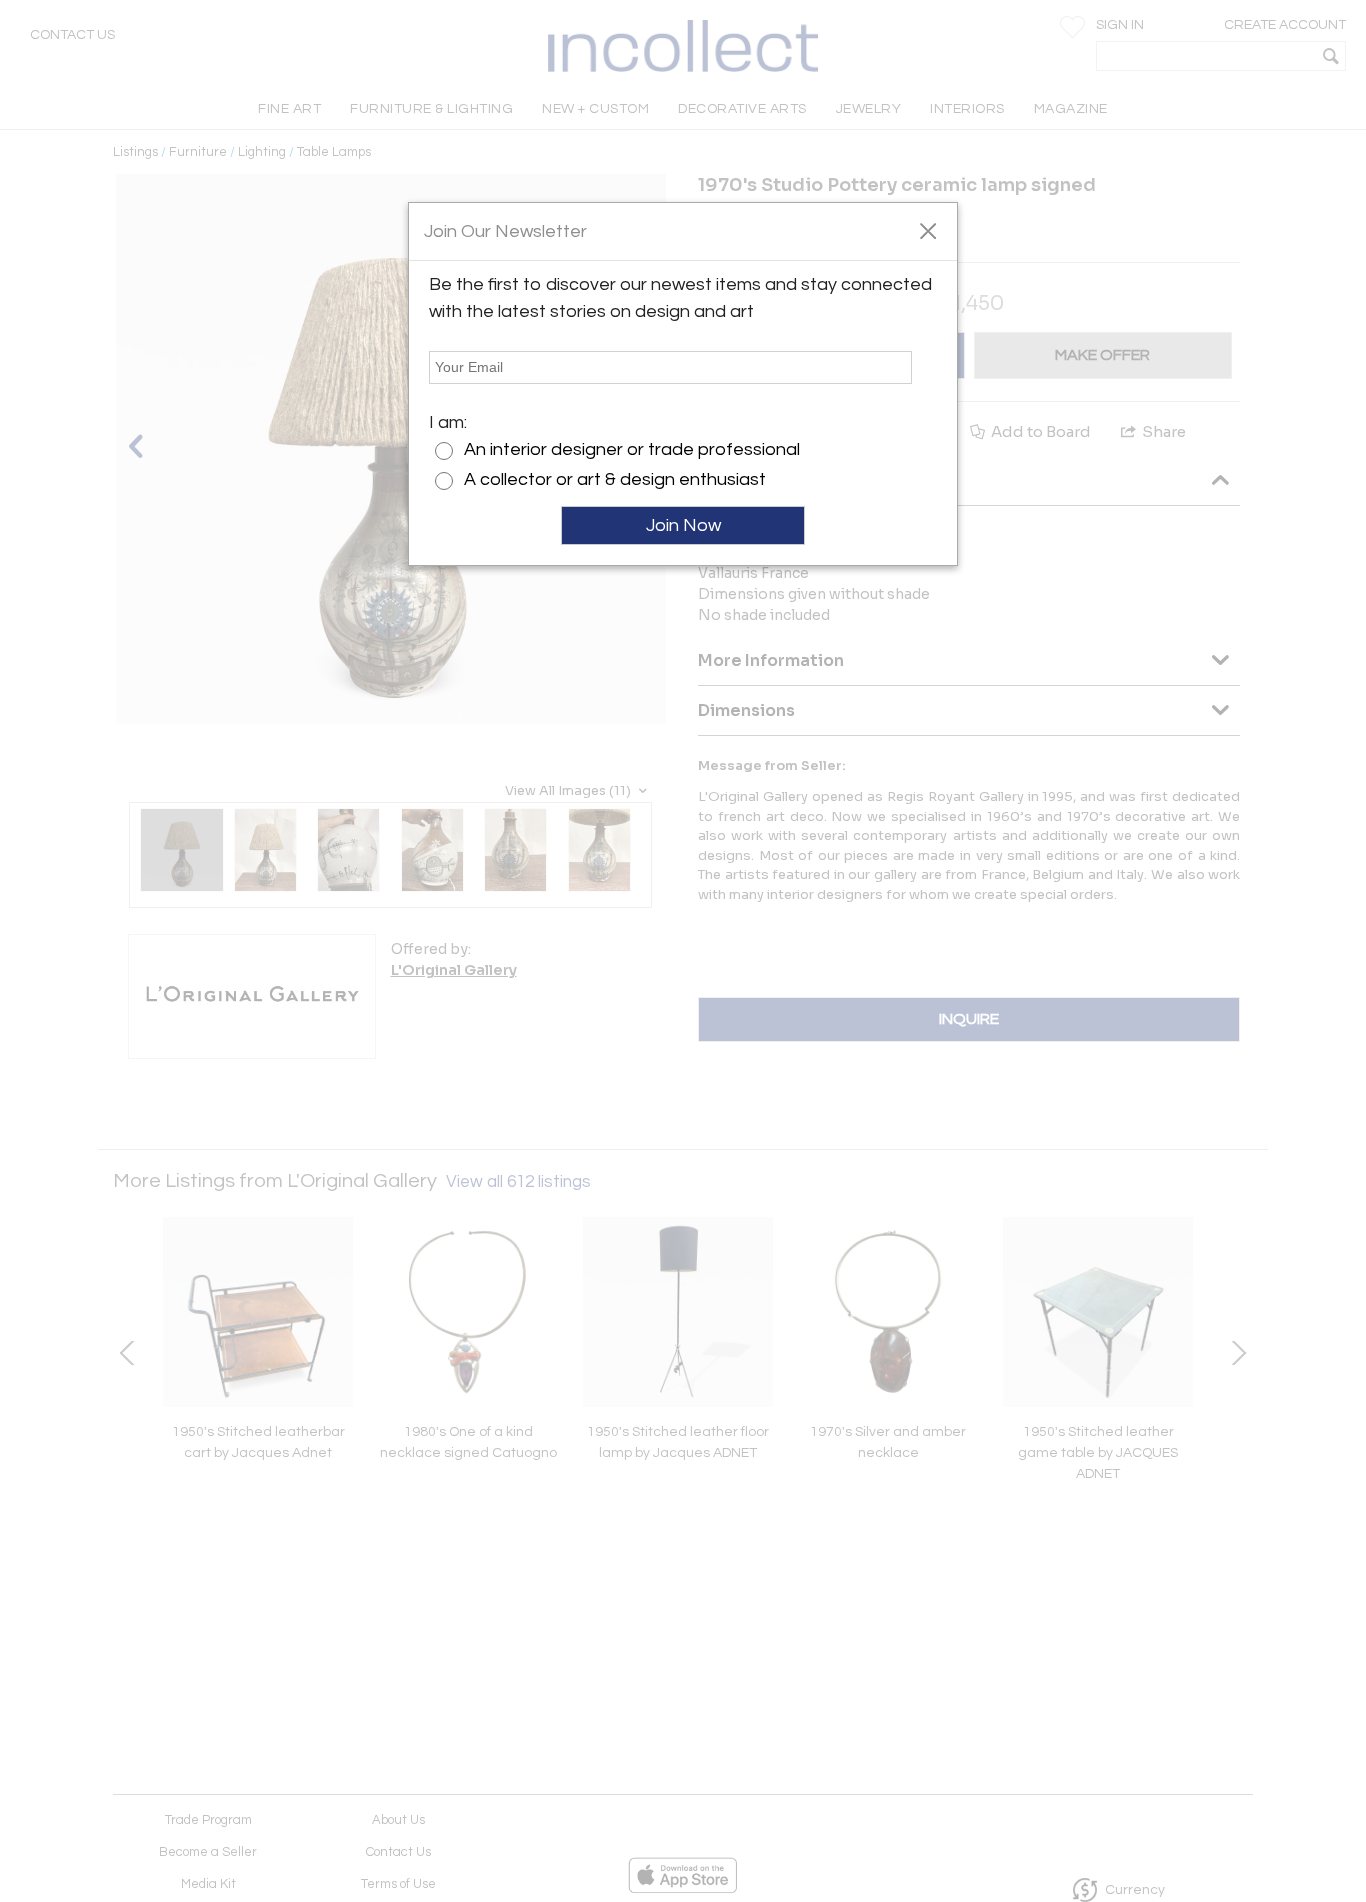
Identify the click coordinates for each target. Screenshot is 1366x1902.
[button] (927, 230)
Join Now (683, 525)
